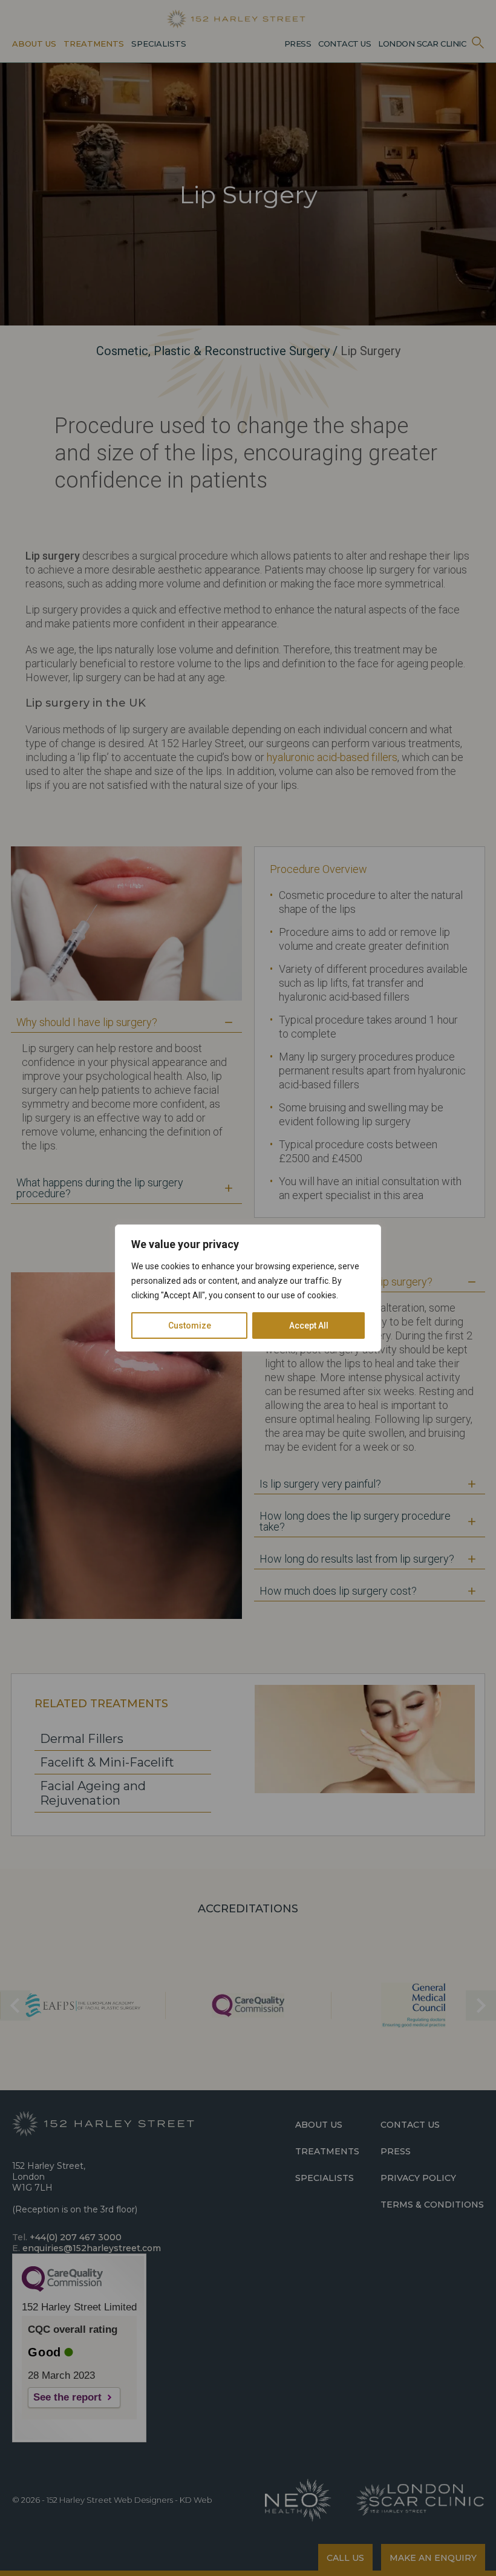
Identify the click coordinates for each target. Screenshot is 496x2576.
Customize (190, 1326)
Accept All (309, 1326)
